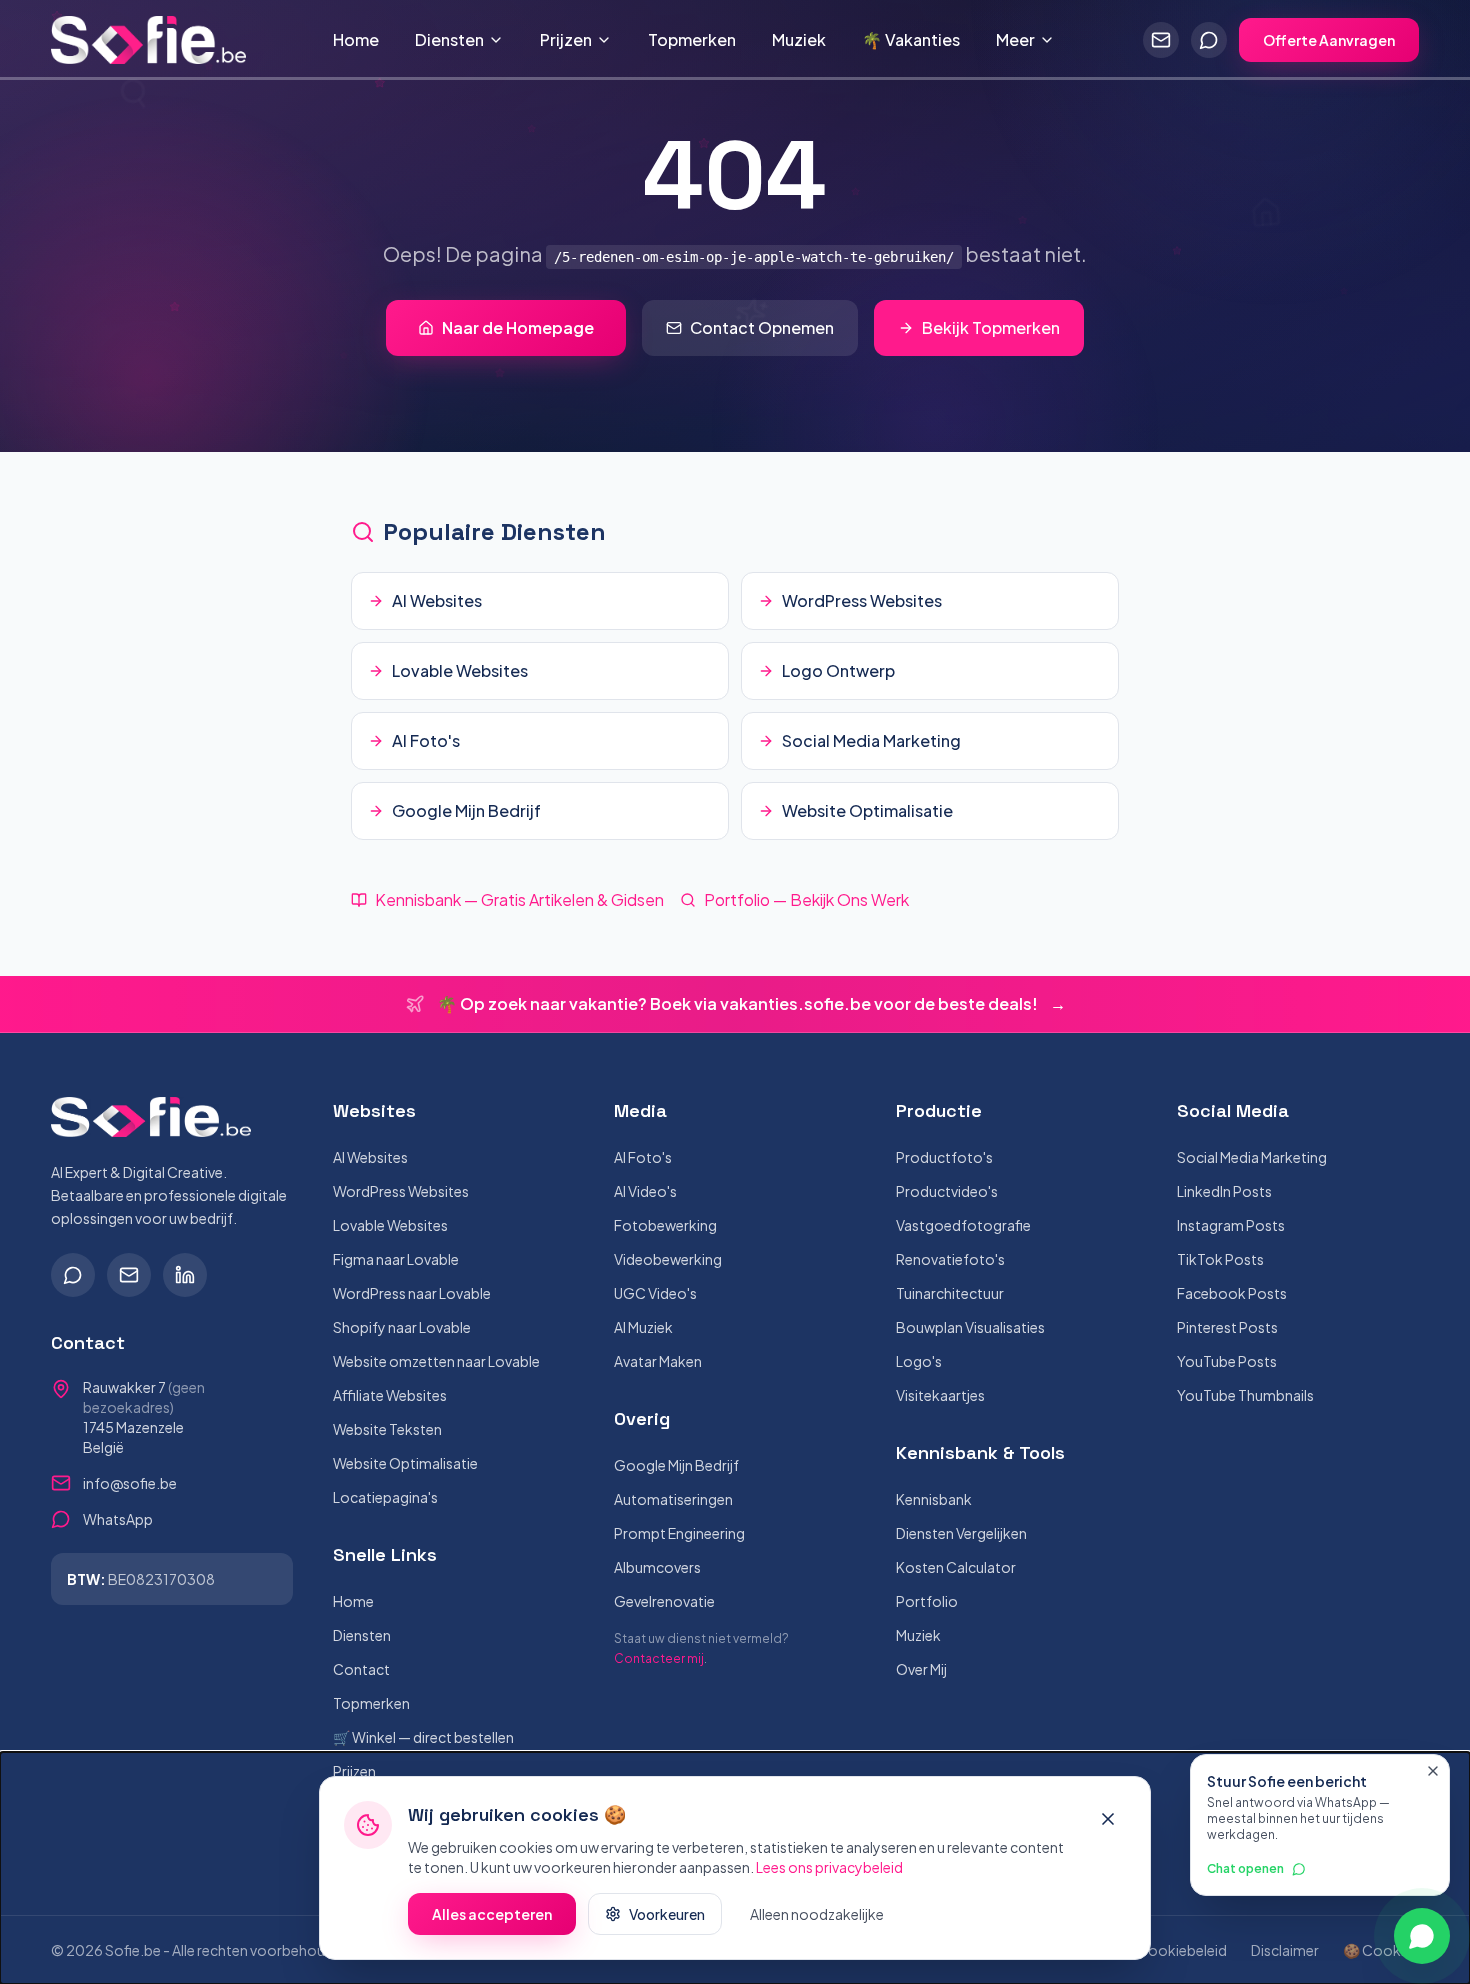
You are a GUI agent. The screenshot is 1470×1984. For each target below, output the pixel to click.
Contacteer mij (659, 1658)
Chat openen (1245, 1868)
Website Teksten (387, 1429)
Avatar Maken (658, 1361)
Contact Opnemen (762, 327)
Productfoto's (944, 1157)
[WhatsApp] (73, 1275)
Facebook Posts (1232, 1293)
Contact (361, 1669)
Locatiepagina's (385, 1497)
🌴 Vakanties (911, 39)
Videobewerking (668, 1259)
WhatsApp (118, 1519)
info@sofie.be (130, 1483)
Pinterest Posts (1227, 1327)
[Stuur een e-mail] (1161, 40)
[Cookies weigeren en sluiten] (1108, 1819)
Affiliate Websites (390, 1395)
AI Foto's (643, 1157)
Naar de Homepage (518, 327)
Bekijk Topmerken (991, 327)
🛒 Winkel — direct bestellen (423, 1737)
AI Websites (370, 1157)
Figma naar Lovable (396, 1259)
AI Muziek (643, 1327)
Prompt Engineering (679, 1533)
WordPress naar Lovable (412, 1293)
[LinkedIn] (185, 1275)
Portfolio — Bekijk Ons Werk (806, 899)
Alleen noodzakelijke (817, 1914)
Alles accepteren (492, 1914)
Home (356, 39)
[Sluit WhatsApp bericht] (1433, 1771)
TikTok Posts (1220, 1259)
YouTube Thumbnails (1245, 1395)
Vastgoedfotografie (963, 1225)
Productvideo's (947, 1191)
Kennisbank (934, 1499)
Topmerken (692, 39)
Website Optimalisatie (405, 1463)
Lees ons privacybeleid (829, 1867)
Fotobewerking (665, 1225)
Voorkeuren (667, 1914)
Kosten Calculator (956, 1567)
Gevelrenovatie (664, 1601)
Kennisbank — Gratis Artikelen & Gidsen (519, 899)
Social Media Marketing (1252, 1157)
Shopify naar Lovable (402, 1327)
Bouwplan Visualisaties (970, 1327)
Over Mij (921, 1669)
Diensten (449, 39)
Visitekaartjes (940, 1395)
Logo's (919, 1361)
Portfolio (927, 1601)
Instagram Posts (1231, 1225)
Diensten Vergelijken (961, 1533)
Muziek (799, 39)
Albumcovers (657, 1567)
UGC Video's (655, 1293)
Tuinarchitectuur (950, 1293)
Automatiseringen (673, 1499)
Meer (1015, 39)
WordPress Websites (401, 1191)
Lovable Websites (390, 1225)
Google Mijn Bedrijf (676, 1465)
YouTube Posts (1227, 1361)
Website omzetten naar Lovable (436, 1361)
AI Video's (645, 1191)
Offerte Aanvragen (1329, 40)
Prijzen (566, 39)
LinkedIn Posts (1224, 1191)
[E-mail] (129, 1275)
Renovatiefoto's (950, 1259)
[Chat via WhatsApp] (1209, 40)
